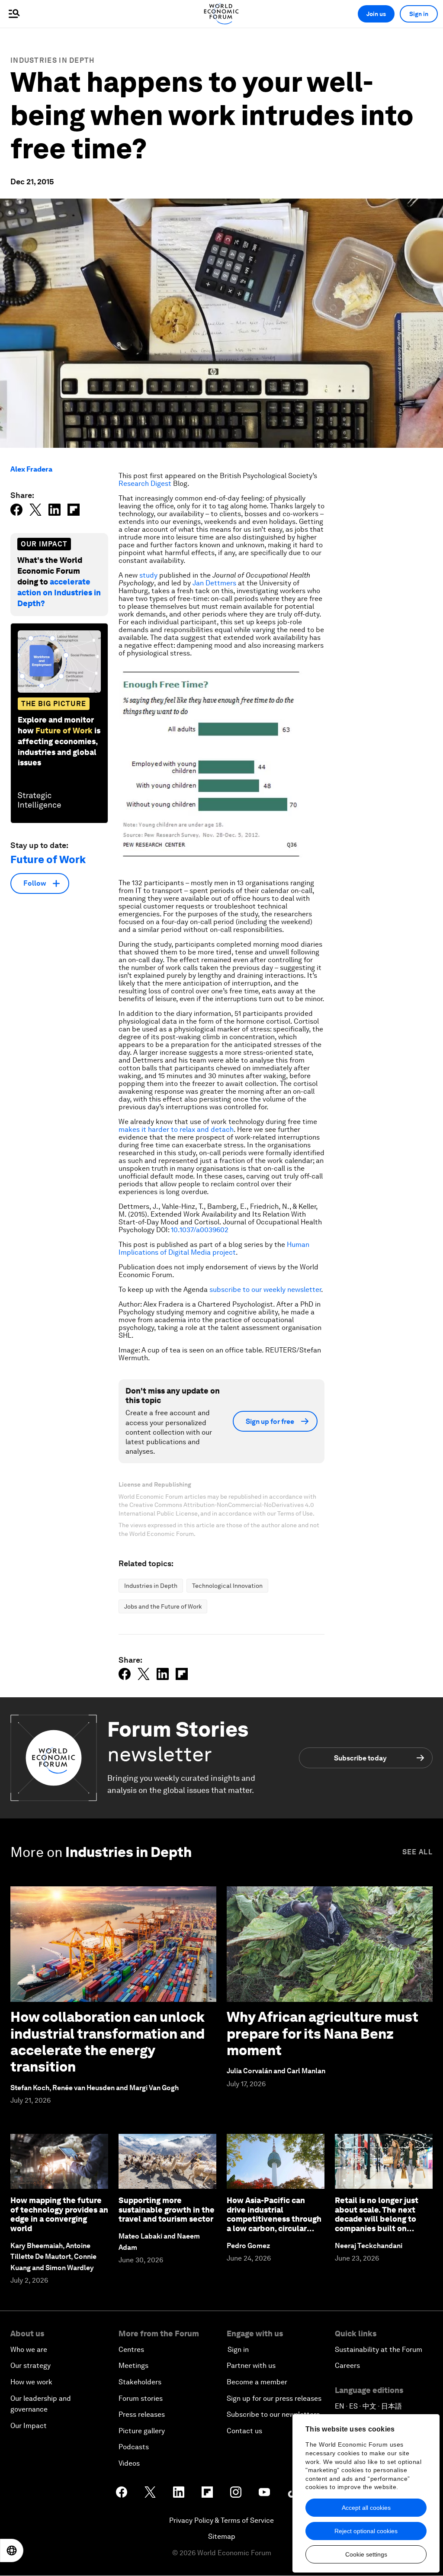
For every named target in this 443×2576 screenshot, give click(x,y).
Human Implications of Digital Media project (214, 1248)
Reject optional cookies (366, 2531)
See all (417, 1852)
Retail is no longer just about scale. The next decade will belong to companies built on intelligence (377, 2219)
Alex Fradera (31, 469)
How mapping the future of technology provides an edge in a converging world (59, 2214)
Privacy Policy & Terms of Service (221, 2520)
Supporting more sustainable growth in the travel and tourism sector (167, 2210)
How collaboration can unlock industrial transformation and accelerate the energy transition (108, 2042)
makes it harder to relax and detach (176, 1129)
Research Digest (145, 483)
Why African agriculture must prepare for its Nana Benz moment (323, 2033)
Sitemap (222, 2536)
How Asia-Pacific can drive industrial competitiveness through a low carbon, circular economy (274, 2219)
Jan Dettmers (214, 583)
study (148, 575)
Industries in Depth (53, 60)
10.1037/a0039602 (200, 1230)
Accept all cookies (366, 2508)
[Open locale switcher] (12, 2550)
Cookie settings (366, 2554)
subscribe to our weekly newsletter (265, 1290)
